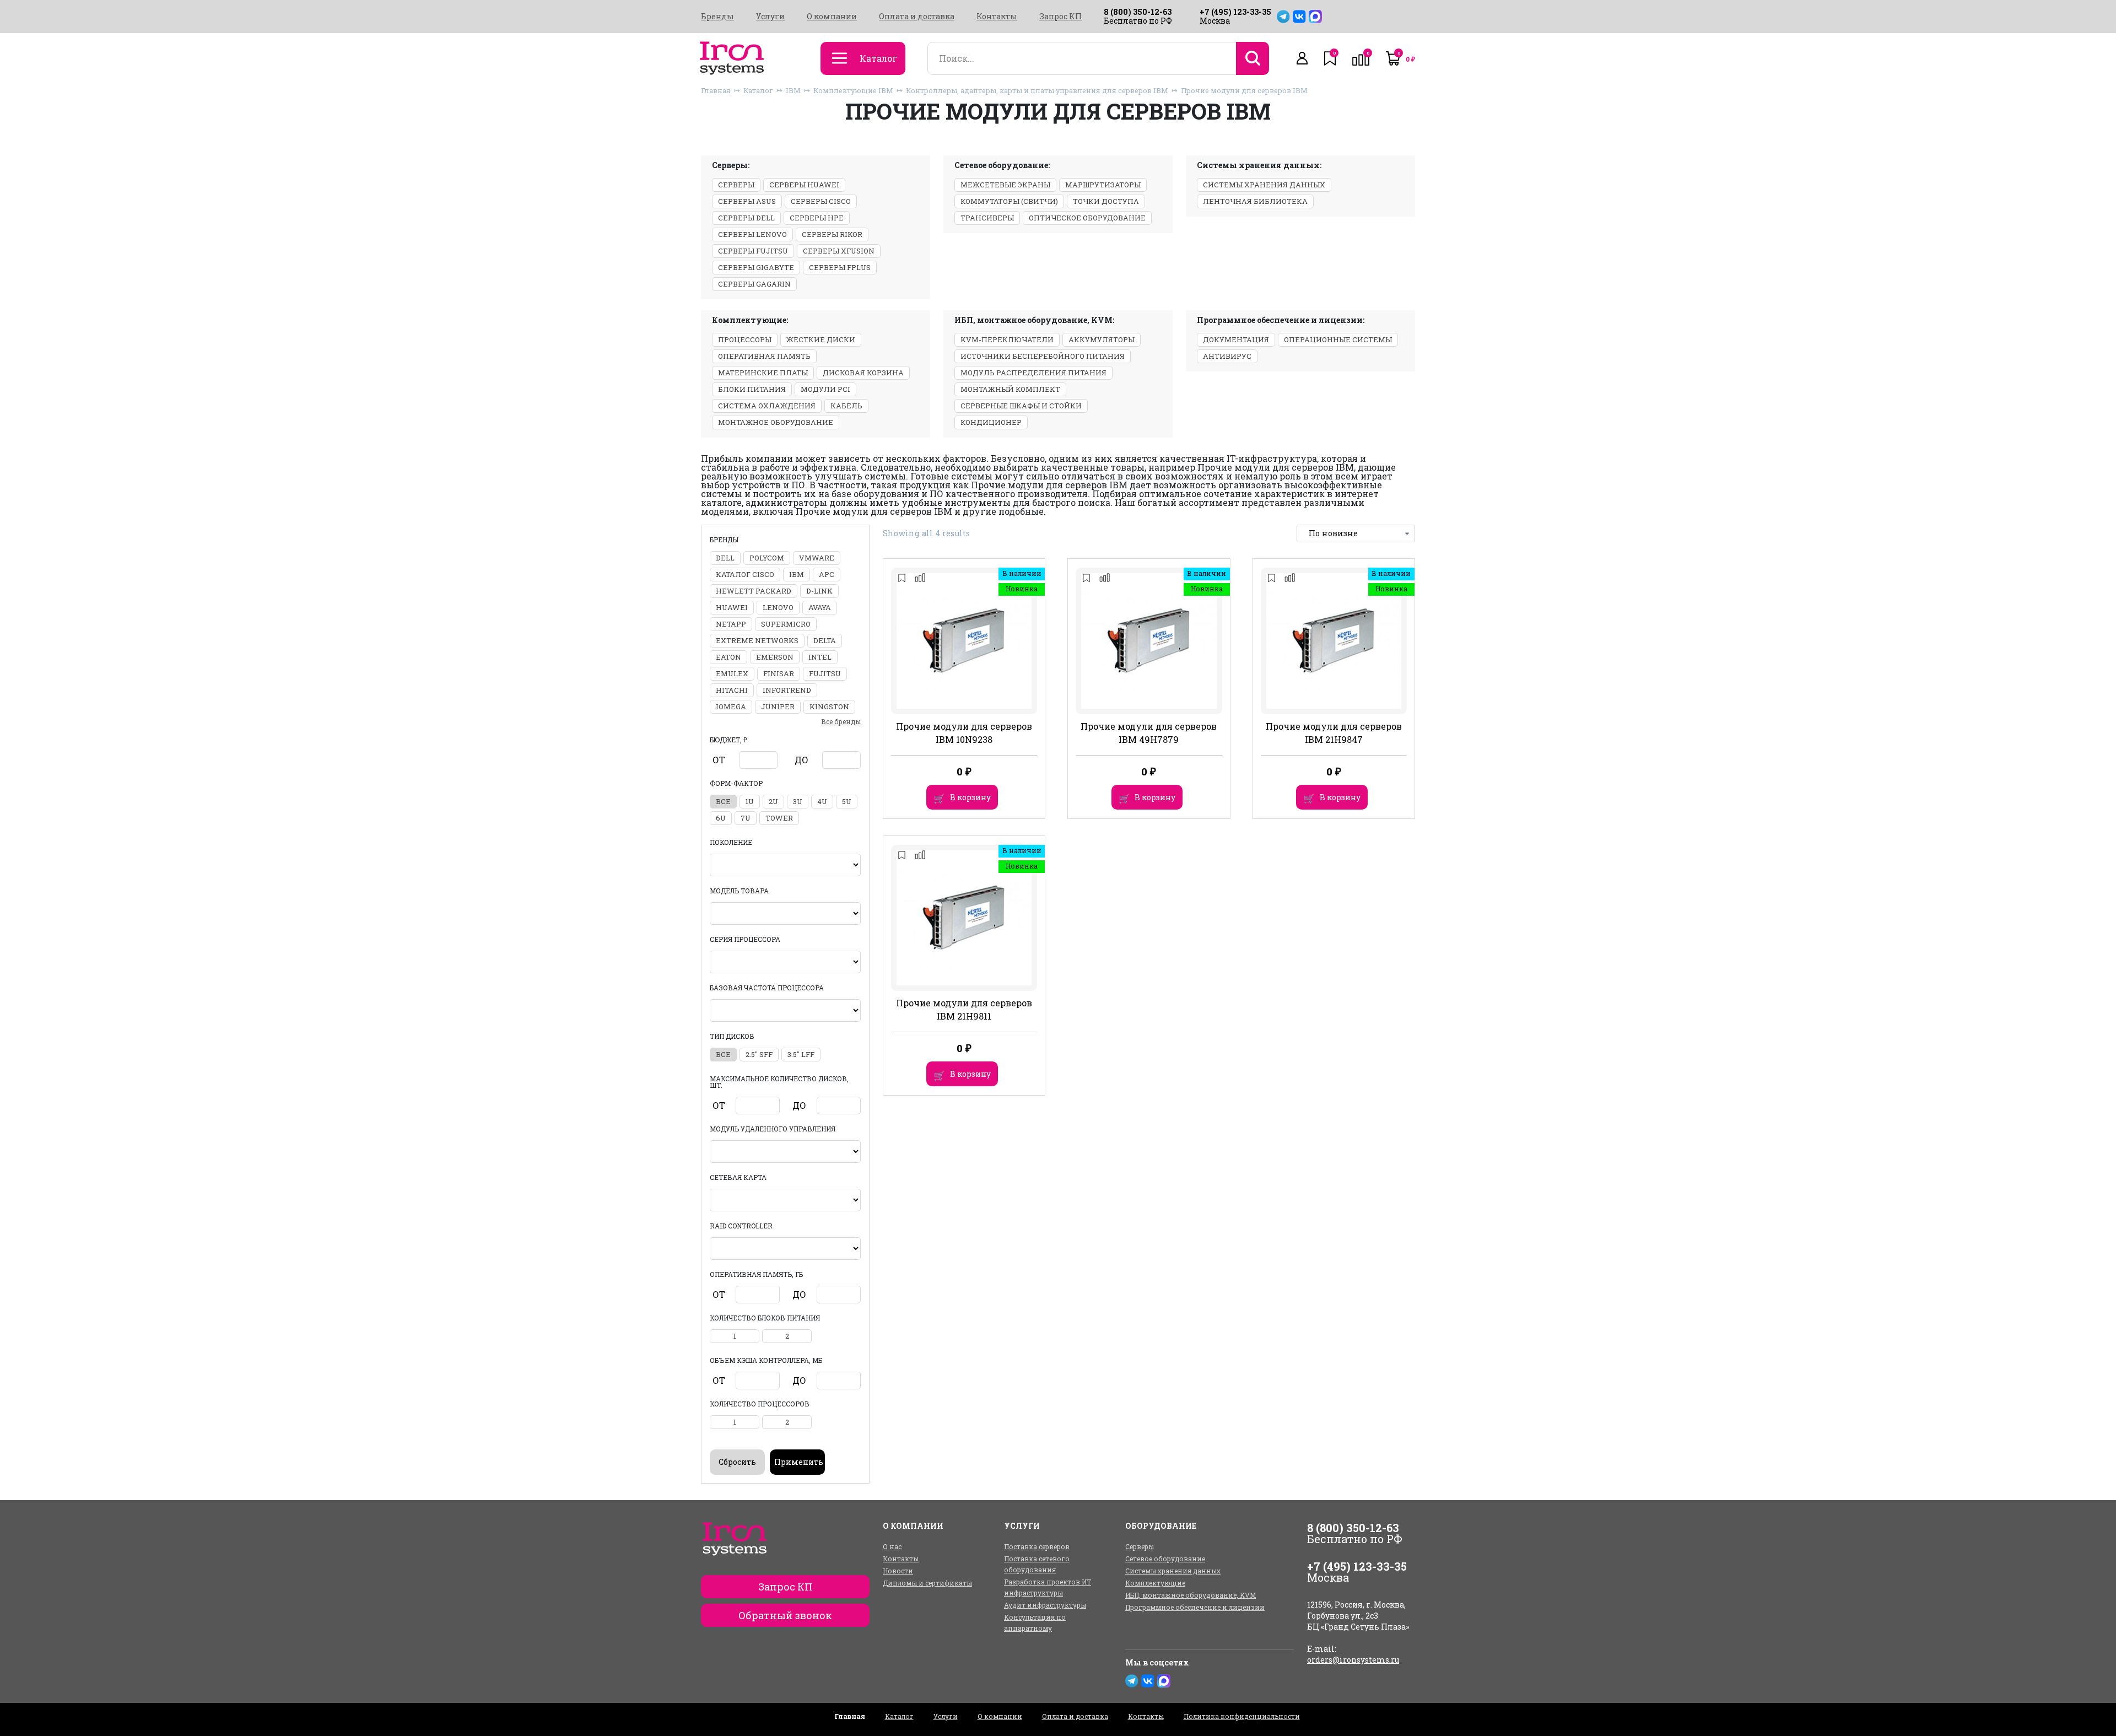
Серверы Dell (746, 218)
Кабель (846, 406)
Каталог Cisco (745, 574)
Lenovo (778, 607)
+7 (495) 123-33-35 (1235, 12)
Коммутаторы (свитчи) (1009, 201)
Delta (825, 640)
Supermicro (786, 624)
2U (773, 801)
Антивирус (1227, 356)
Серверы (736, 185)
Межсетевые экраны (1005, 185)
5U (847, 801)
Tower (779, 818)
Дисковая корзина (863, 373)
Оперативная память (764, 356)
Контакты (997, 17)
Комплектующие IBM (853, 90)
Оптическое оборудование (1087, 218)
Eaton (728, 657)
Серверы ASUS (747, 201)
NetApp (731, 624)
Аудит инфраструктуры (1045, 1605)
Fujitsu (825, 673)
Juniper (778, 707)
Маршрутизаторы (1103, 185)
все (723, 801)
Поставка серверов (1037, 1546)
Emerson (775, 657)
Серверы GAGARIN (754, 284)
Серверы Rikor (832, 234)
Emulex (732, 673)
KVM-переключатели (1007, 339)
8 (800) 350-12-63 (1138, 12)
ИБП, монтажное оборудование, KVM (1191, 1595)
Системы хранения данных (1264, 185)
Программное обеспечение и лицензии (1195, 1607)
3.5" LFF (801, 1054)
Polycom (767, 558)
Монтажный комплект (1010, 389)
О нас (892, 1546)
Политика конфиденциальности (1242, 1716)
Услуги (770, 17)
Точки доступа (1106, 201)
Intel (820, 657)
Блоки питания (752, 389)
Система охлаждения (767, 406)
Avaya (820, 607)
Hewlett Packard (754, 591)
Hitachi (732, 690)
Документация (1236, 339)
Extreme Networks (757, 640)
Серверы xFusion (839, 251)
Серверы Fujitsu (753, 251)
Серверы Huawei (804, 185)
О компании (832, 17)
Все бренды (841, 721)
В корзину (970, 797)
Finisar (779, 673)
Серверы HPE (817, 218)
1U (750, 801)
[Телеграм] (1283, 17)
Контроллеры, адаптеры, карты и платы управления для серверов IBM (1037, 90)
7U (746, 818)
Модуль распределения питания (1033, 373)
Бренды (717, 17)
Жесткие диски (821, 339)
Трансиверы (987, 218)
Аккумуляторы (1102, 339)
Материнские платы (763, 373)
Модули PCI (825, 389)
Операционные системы (1338, 339)
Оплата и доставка (917, 17)
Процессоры (745, 339)
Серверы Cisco (821, 201)
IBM (793, 90)
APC (827, 574)
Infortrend (787, 690)
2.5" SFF (759, 1054)
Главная (716, 90)
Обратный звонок (785, 1615)
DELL (725, 558)
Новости (898, 1571)
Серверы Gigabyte (756, 267)
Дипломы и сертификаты (927, 1583)
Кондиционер (991, 422)
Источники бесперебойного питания (1043, 356)
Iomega (731, 707)
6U (721, 818)
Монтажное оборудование (776, 422)
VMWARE (817, 558)
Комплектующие (1155, 1583)
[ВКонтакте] (1299, 17)
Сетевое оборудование (1165, 1559)
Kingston (829, 707)
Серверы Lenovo (752, 234)
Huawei (732, 607)
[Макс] (1315, 17)
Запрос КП (1060, 17)
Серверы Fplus (840, 267)
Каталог (758, 90)
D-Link (819, 591)
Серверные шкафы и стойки (1021, 406)
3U (798, 801)
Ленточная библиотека (1255, 201)
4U (822, 801)
